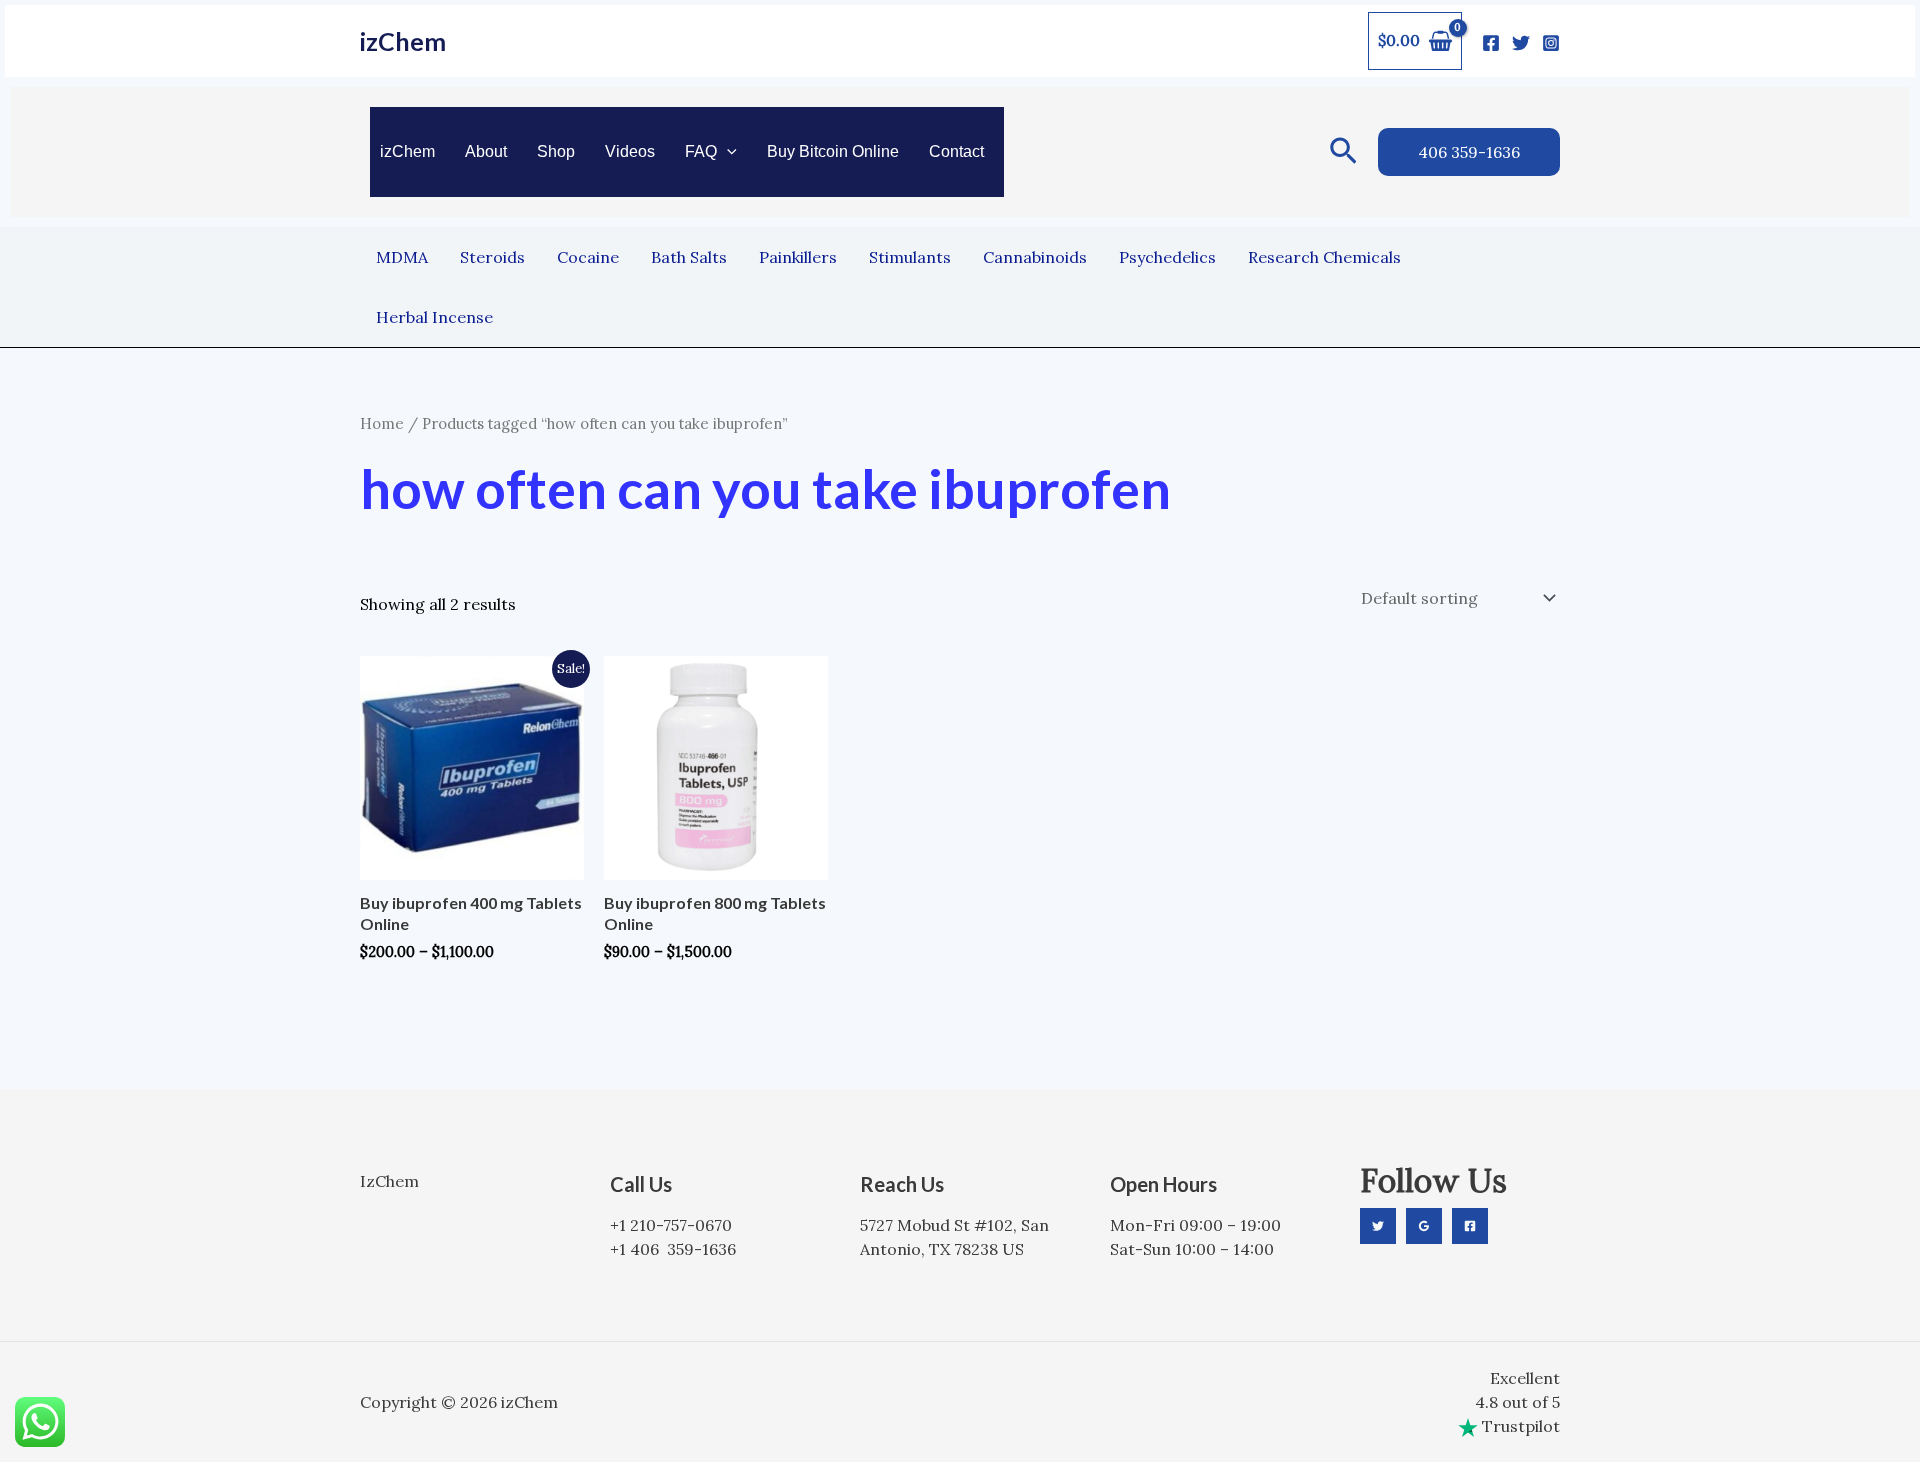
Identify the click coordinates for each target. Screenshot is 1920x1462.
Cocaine (588, 257)
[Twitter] (1521, 43)
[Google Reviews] (1424, 1226)
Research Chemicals (1324, 257)
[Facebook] (1491, 43)
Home (382, 423)
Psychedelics (1167, 257)
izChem (403, 41)
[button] (727, 152)
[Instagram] (1551, 43)
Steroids (492, 257)
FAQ (701, 151)
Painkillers (798, 257)
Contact (956, 151)
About (486, 151)
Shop (556, 151)
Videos (630, 151)
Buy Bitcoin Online (833, 151)
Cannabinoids (1035, 257)
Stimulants (910, 257)
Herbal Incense (434, 317)
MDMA (402, 257)
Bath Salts (689, 257)
